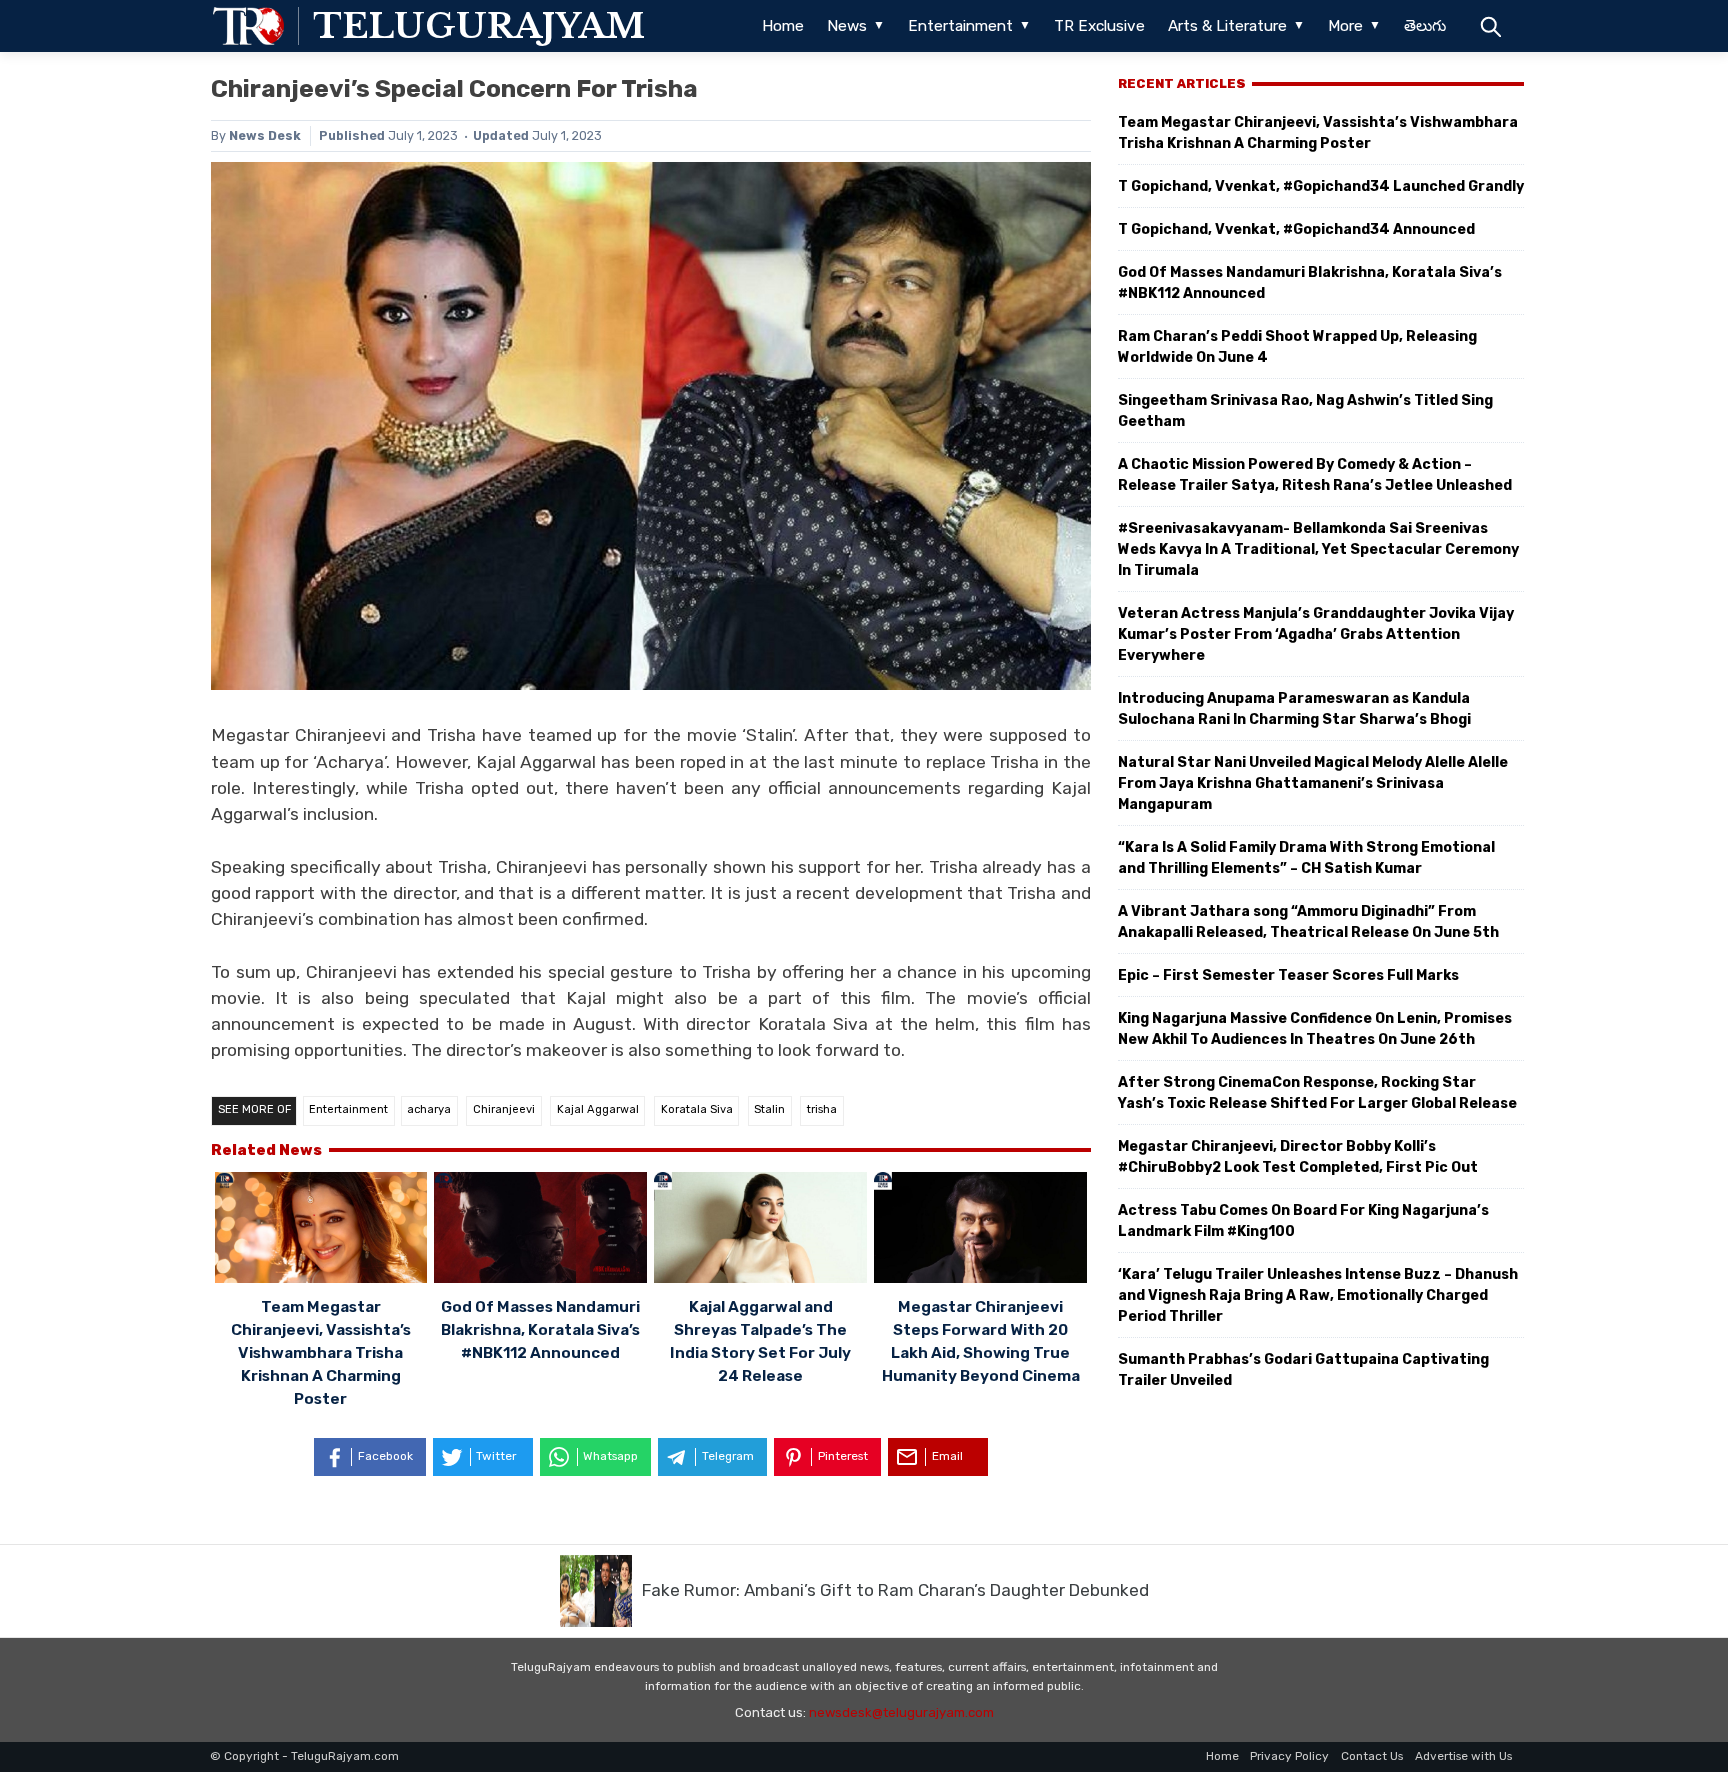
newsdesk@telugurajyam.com (901, 1712)
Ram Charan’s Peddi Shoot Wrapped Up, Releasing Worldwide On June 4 (1297, 347)
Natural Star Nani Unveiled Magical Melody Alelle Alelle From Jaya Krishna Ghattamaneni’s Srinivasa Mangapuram (1313, 783)
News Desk (265, 135)
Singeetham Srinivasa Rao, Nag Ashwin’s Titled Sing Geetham (1305, 411)
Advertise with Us (1463, 1756)
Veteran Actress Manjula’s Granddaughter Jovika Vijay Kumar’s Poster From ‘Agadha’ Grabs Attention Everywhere (1316, 634)
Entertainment (960, 26)
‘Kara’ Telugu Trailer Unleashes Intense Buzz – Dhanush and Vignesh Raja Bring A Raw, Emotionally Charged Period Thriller (1318, 1295)
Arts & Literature (1227, 26)
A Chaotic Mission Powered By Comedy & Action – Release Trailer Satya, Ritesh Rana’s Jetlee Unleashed (1315, 475)
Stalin (769, 1109)
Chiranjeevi (504, 1109)
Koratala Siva (697, 1109)
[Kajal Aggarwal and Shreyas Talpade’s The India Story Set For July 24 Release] (760, 1230)
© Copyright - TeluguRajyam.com (304, 1756)
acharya (429, 1109)
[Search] (1490, 26)
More (1345, 26)
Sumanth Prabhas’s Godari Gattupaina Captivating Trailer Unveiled (1303, 1370)
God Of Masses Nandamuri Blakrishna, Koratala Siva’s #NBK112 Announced (540, 1330)
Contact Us (1372, 1756)
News (847, 26)
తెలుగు (1425, 26)
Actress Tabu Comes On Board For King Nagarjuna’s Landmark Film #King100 (1303, 1221)
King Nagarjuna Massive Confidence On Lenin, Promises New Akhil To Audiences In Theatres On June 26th (1315, 1029)
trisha (822, 1109)
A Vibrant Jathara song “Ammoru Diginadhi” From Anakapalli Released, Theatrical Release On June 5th (1308, 922)
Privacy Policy (1289, 1756)
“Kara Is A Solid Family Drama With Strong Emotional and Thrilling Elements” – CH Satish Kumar (1306, 858)
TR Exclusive (1099, 26)
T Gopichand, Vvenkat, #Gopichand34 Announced (1296, 229)
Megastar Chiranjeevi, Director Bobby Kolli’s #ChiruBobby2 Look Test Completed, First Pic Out (1298, 1157)
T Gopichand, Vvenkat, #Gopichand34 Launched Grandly (1321, 186)
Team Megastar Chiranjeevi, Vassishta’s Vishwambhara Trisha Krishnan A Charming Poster (321, 1353)
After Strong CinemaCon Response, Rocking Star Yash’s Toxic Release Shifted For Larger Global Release (1317, 1093)
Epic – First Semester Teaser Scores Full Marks (1288, 975)
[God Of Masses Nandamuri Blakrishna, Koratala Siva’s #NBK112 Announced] (540, 1230)
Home (783, 26)
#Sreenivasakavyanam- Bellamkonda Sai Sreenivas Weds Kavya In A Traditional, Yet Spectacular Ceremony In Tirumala (1318, 549)
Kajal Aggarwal (598, 1109)
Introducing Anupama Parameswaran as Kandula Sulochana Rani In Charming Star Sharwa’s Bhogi (1294, 709)
